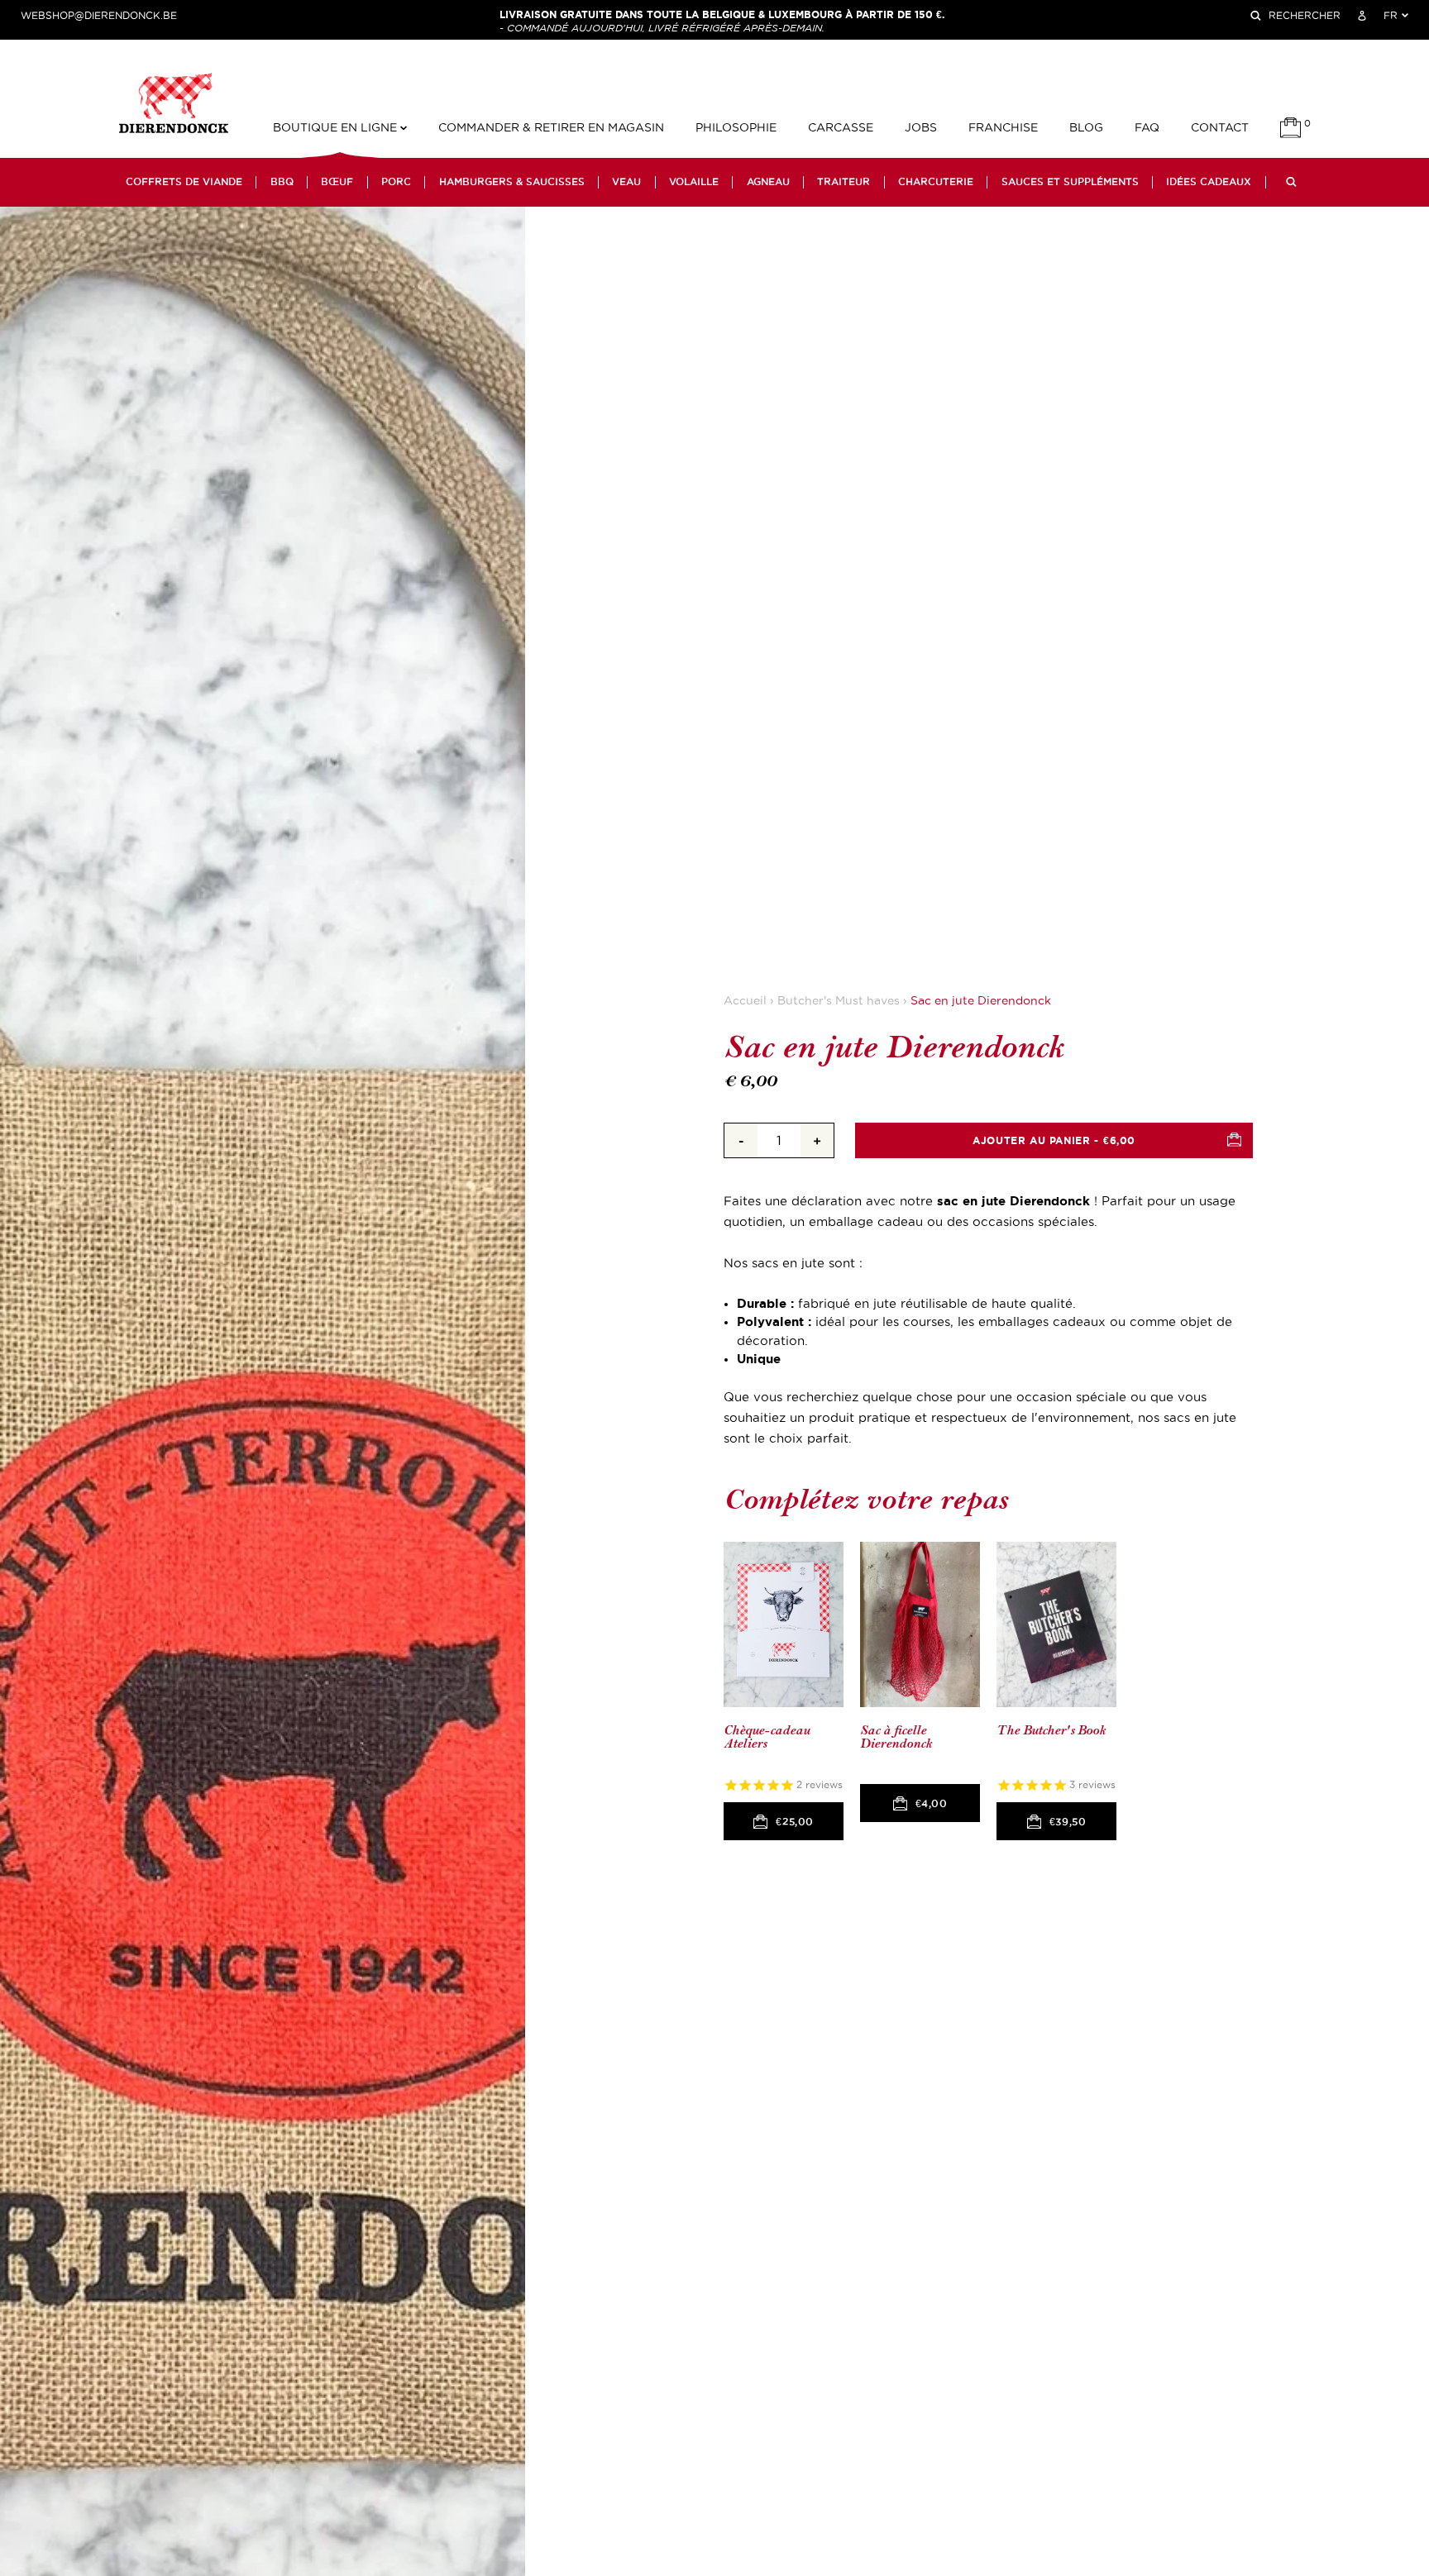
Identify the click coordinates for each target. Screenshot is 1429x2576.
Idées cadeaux (1209, 182)
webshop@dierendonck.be (99, 16)
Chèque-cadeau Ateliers (767, 1737)
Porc (396, 182)
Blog (1086, 128)
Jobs (921, 128)
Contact (1220, 128)
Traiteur (844, 182)
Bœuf (337, 182)
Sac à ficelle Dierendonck (896, 1737)
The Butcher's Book (1051, 1731)
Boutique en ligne (337, 128)
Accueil (745, 1001)
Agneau (768, 182)
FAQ (1147, 128)
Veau (626, 182)
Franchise (1003, 128)
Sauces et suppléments (1070, 182)
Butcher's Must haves (839, 1001)
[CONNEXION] (1362, 16)
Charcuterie (936, 182)
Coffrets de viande (184, 182)
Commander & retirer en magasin (551, 128)
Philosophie (736, 128)
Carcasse (841, 128)
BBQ (282, 182)
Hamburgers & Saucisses (512, 182)
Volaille (694, 182)
